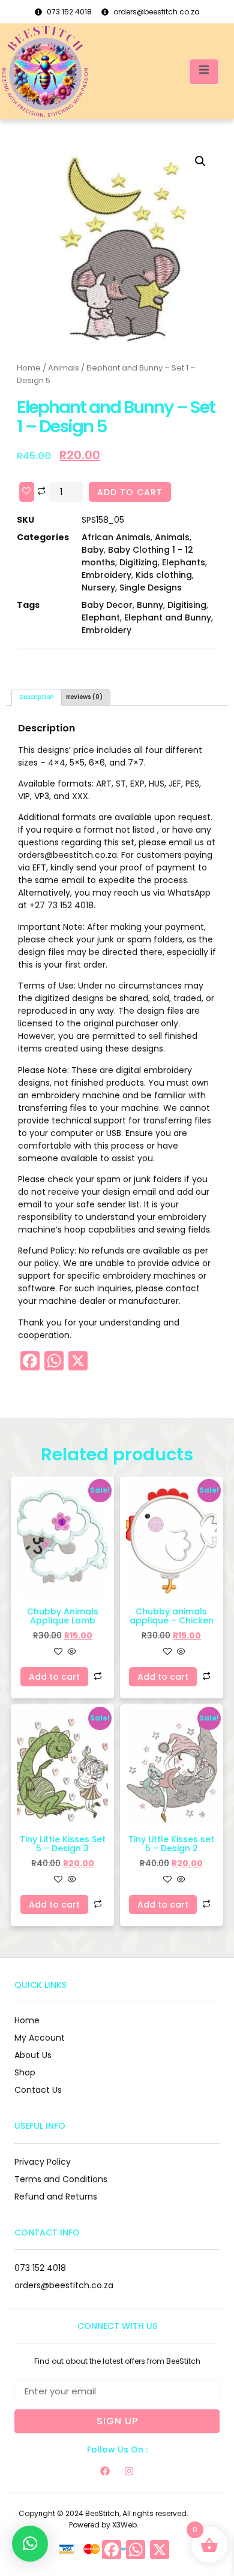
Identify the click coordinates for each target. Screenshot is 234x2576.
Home (29, 368)
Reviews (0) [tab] (84, 697)
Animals (64, 368)
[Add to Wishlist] (27, 492)
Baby (93, 550)
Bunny (150, 605)
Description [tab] (37, 697)
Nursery (98, 587)
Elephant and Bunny (168, 617)
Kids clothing (164, 575)
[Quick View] (71, 1652)
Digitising (187, 605)
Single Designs (151, 587)
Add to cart (130, 492)
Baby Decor (107, 605)
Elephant (101, 617)
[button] (200, 161)
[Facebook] (105, 2471)
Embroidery (106, 575)
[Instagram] (129, 2471)
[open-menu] (204, 72)
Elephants (184, 562)
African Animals (116, 537)
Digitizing (139, 562)
